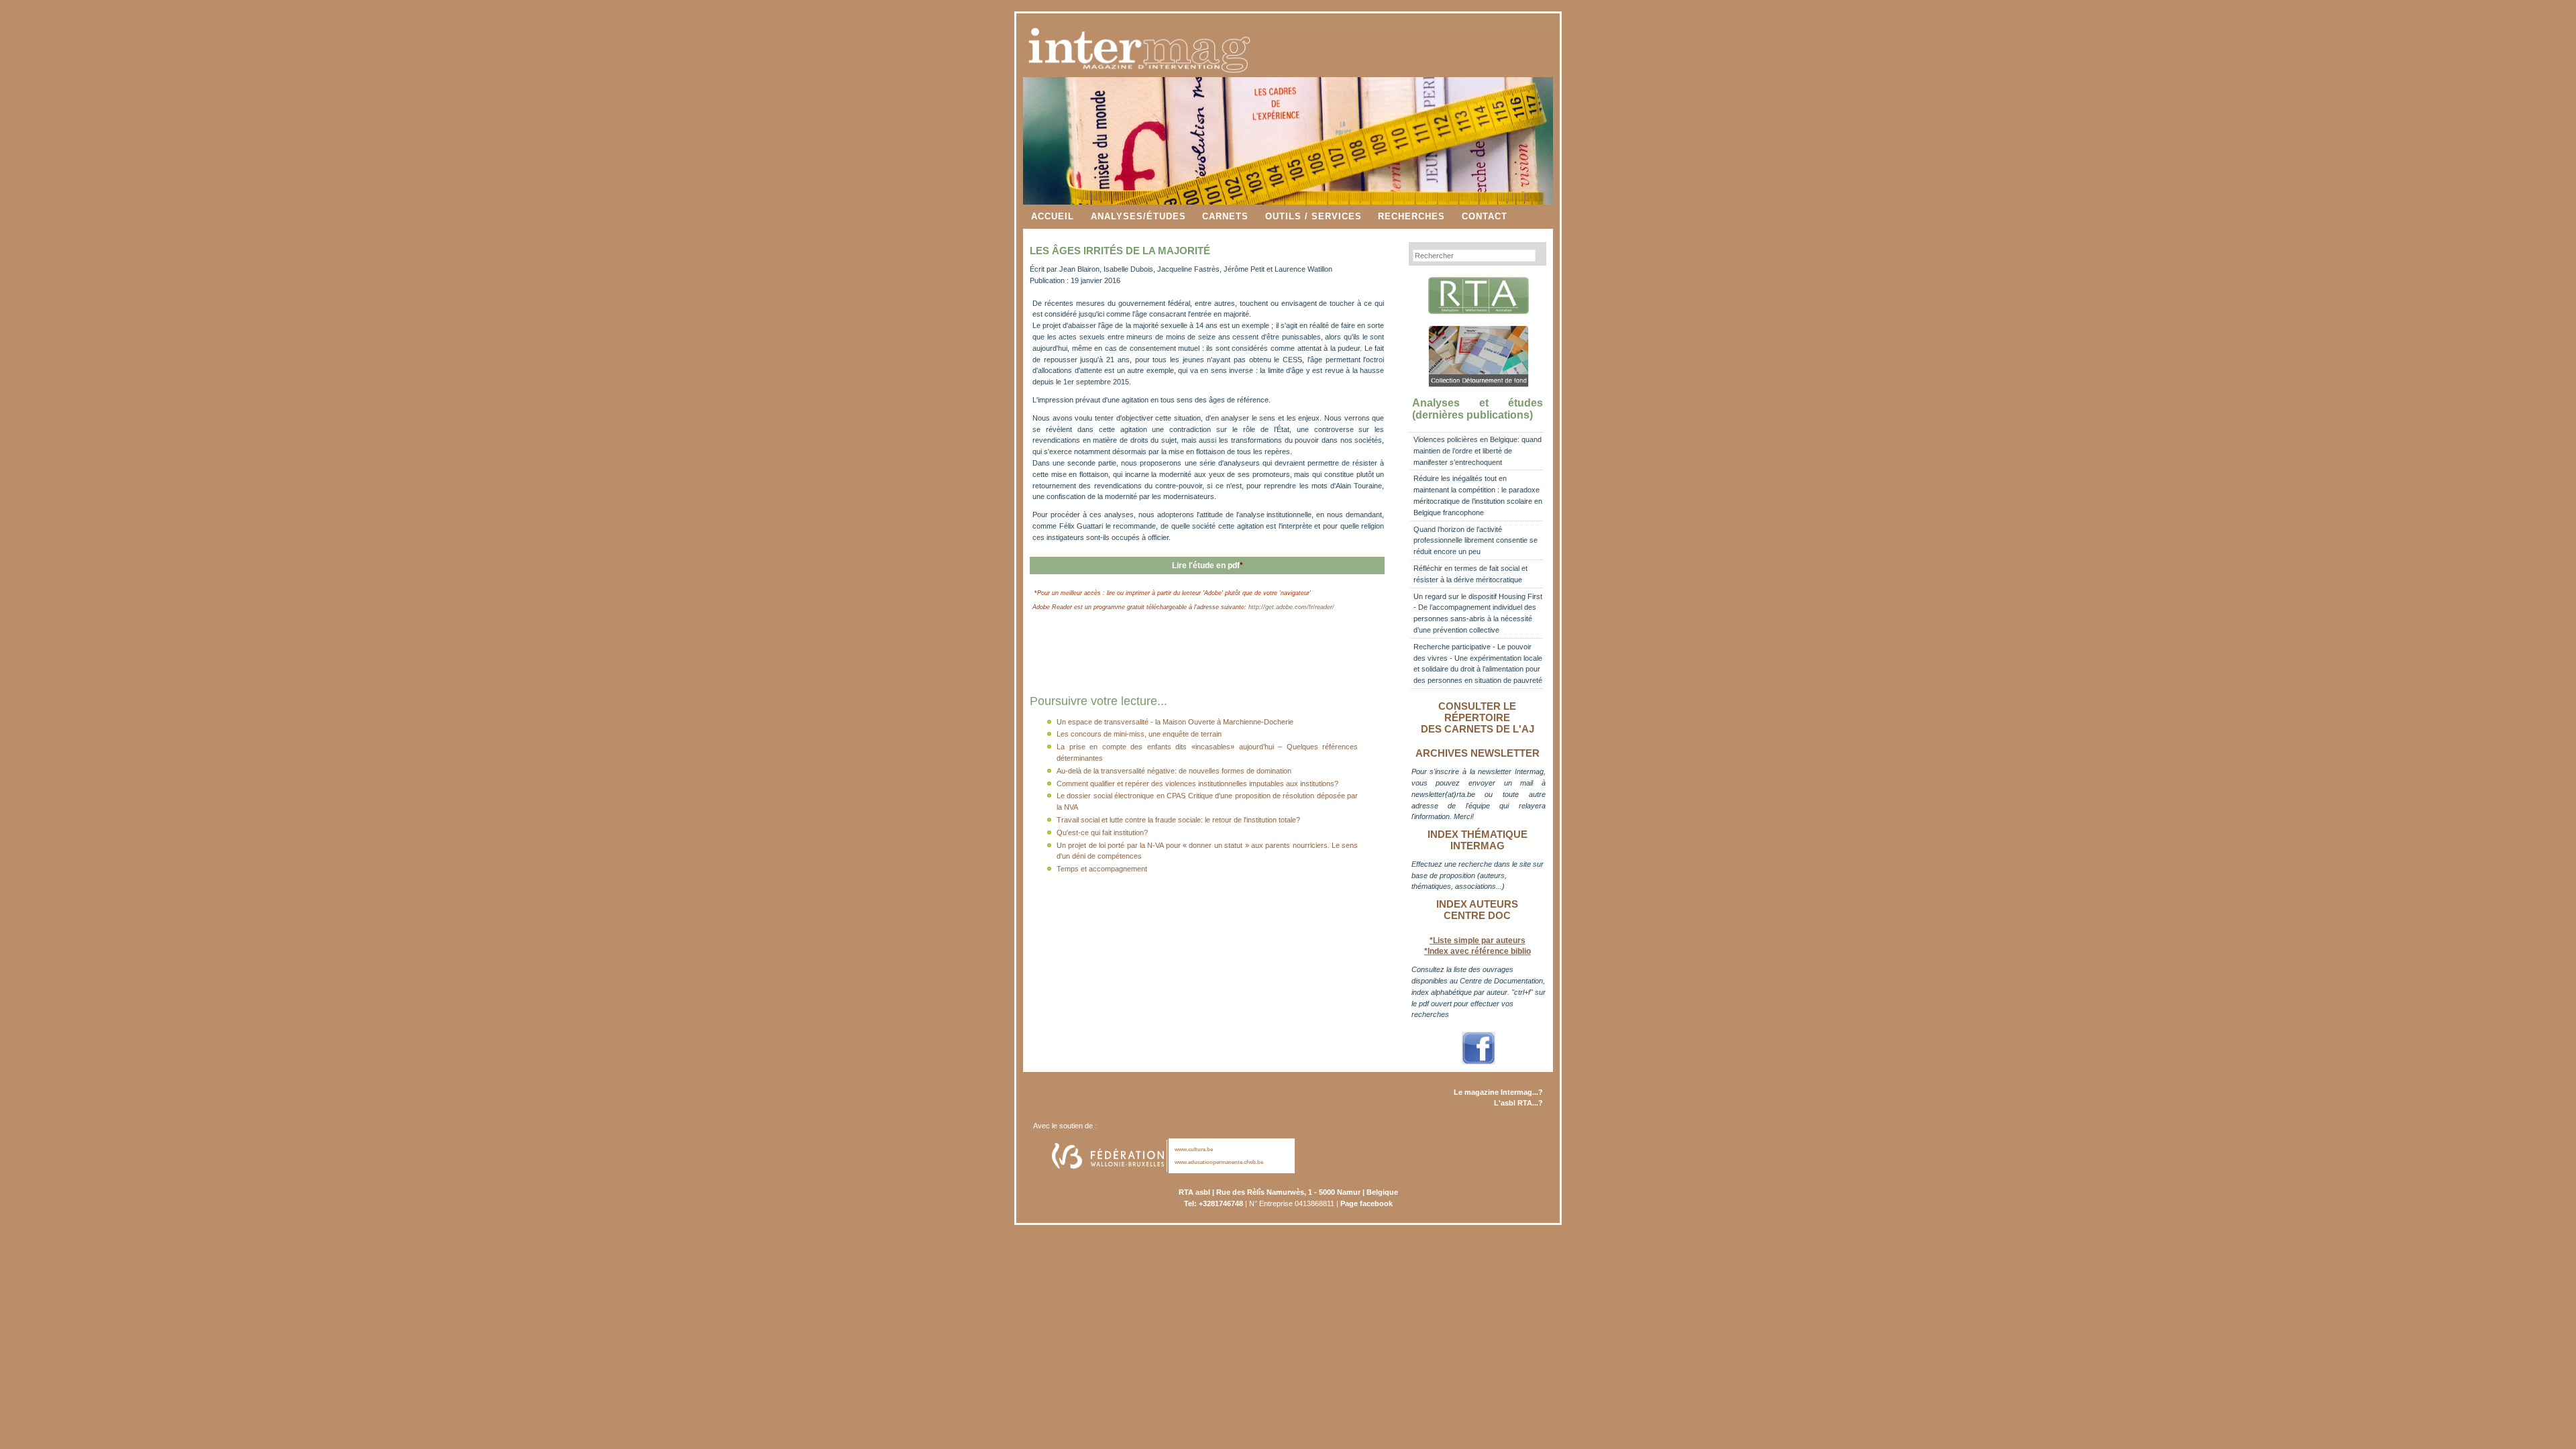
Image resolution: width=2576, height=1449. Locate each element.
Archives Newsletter (1478, 753)
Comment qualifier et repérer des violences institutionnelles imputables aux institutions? (1197, 784)
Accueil (1053, 216)
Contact (1485, 216)
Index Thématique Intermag (1478, 840)
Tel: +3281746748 (1214, 1203)
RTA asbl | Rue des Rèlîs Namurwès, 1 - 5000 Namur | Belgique (1288, 1192)
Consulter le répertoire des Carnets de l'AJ (1478, 718)
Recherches (1411, 216)
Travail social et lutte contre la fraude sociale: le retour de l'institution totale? (1178, 820)
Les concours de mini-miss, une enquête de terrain (1139, 734)
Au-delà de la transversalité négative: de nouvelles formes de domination (1174, 771)
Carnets (1225, 216)
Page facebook (1366, 1203)
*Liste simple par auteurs (1478, 941)
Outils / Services (1313, 216)
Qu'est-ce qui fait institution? (1102, 833)
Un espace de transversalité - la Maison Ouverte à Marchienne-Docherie (1175, 722)
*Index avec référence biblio (1478, 951)
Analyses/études (1138, 216)
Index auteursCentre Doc (1477, 910)
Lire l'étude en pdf (1207, 566)
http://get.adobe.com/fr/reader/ (1291, 607)
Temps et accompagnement (1102, 869)
